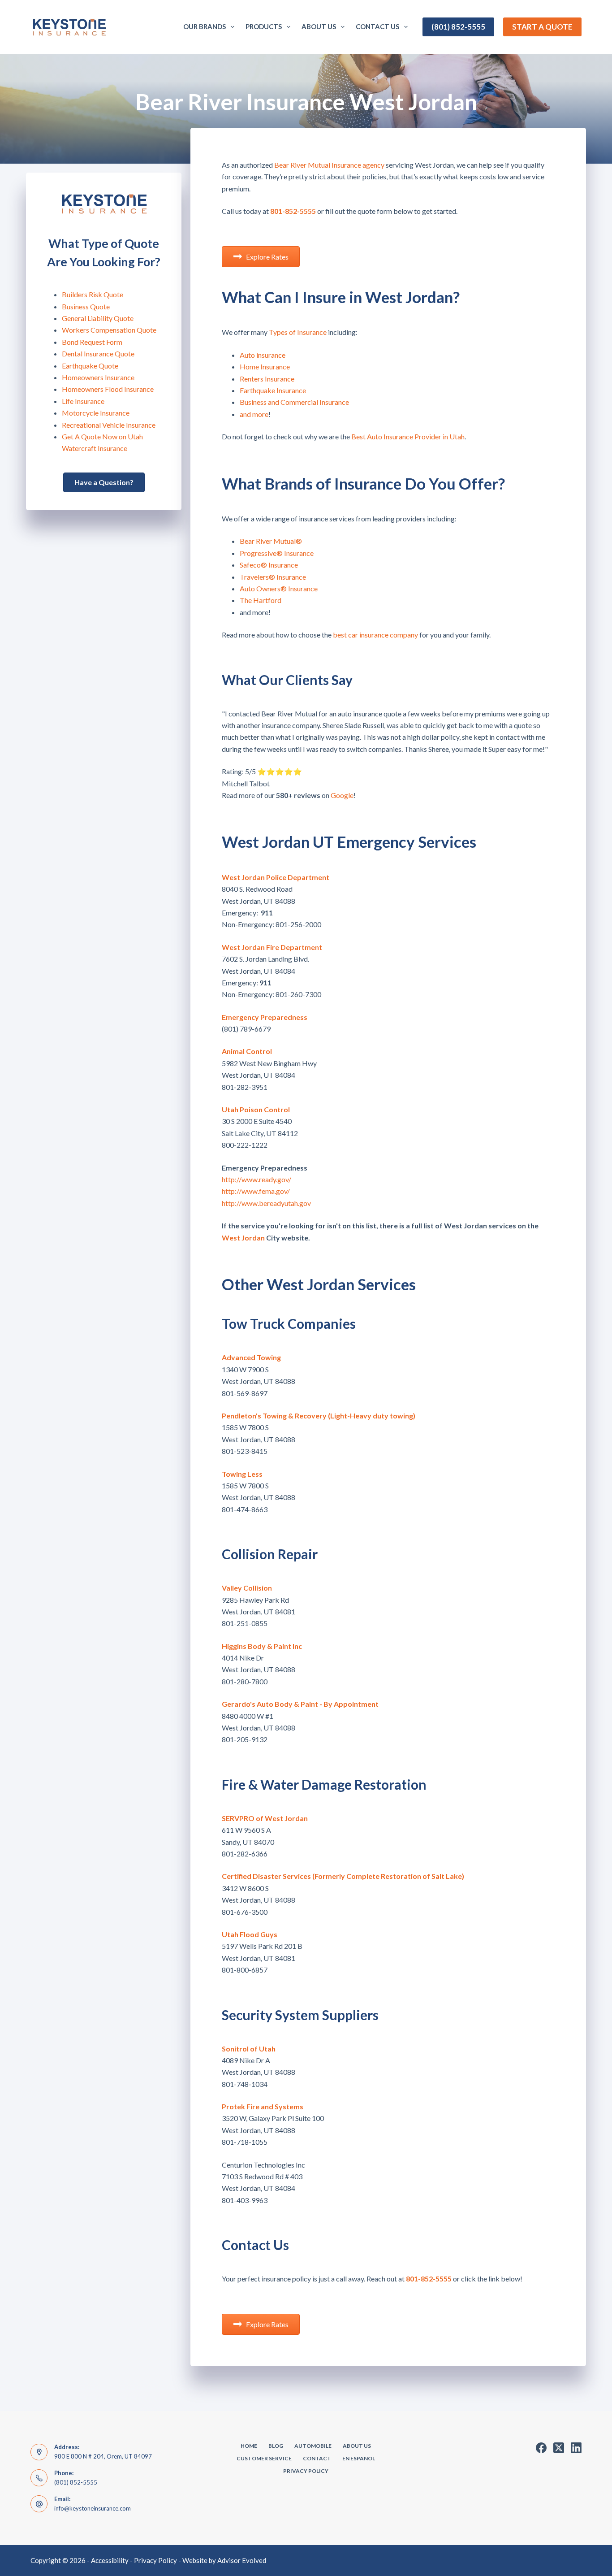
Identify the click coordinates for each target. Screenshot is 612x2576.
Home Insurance (265, 366)
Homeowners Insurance (98, 377)
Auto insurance (263, 355)
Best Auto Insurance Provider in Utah (408, 436)
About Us (319, 26)
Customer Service (264, 2458)
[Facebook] (541, 2448)
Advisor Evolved (242, 2560)
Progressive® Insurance (277, 553)
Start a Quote (542, 27)
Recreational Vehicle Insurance (109, 425)
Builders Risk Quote (93, 294)
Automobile (313, 2446)
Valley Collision (247, 1588)
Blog (276, 2446)
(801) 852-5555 (458, 27)
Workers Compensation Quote (109, 330)
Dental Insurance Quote (98, 353)
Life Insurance (83, 401)
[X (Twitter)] (559, 2448)
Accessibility (110, 2560)
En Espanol (359, 2458)
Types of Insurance (298, 332)
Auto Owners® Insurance (279, 588)
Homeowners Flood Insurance (108, 389)
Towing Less (242, 1474)
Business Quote (86, 306)
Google (342, 795)
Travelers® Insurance (273, 577)
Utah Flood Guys (250, 1934)
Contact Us (377, 26)
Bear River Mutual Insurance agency (329, 165)
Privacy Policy (306, 2471)
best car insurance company (375, 635)
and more (254, 414)
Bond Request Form (92, 342)
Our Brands (205, 26)
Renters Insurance (267, 379)
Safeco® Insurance (269, 565)
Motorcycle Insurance (96, 413)
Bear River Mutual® (271, 541)
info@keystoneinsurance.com (93, 2508)
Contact (317, 2458)
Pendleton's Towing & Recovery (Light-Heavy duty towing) (319, 1416)
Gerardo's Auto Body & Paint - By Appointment (300, 1704)
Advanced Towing (251, 1357)
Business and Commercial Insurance (294, 402)
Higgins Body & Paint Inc (262, 1646)
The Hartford (261, 600)
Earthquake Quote (90, 366)
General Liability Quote (98, 318)
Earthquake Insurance (273, 390)
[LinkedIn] (576, 2448)
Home (249, 2446)
